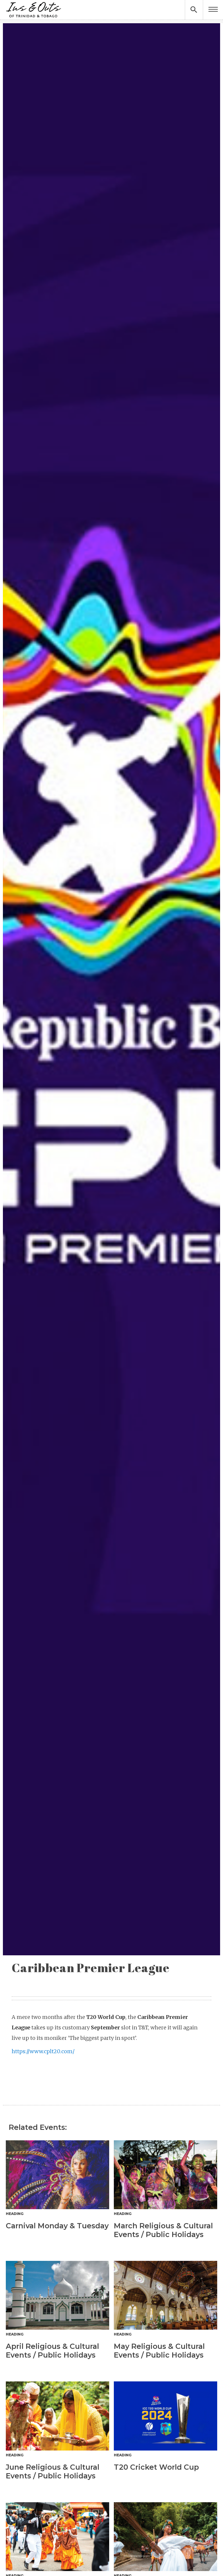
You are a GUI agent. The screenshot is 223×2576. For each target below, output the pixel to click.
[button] (213, 10)
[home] (33, 10)
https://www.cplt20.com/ (43, 2051)
